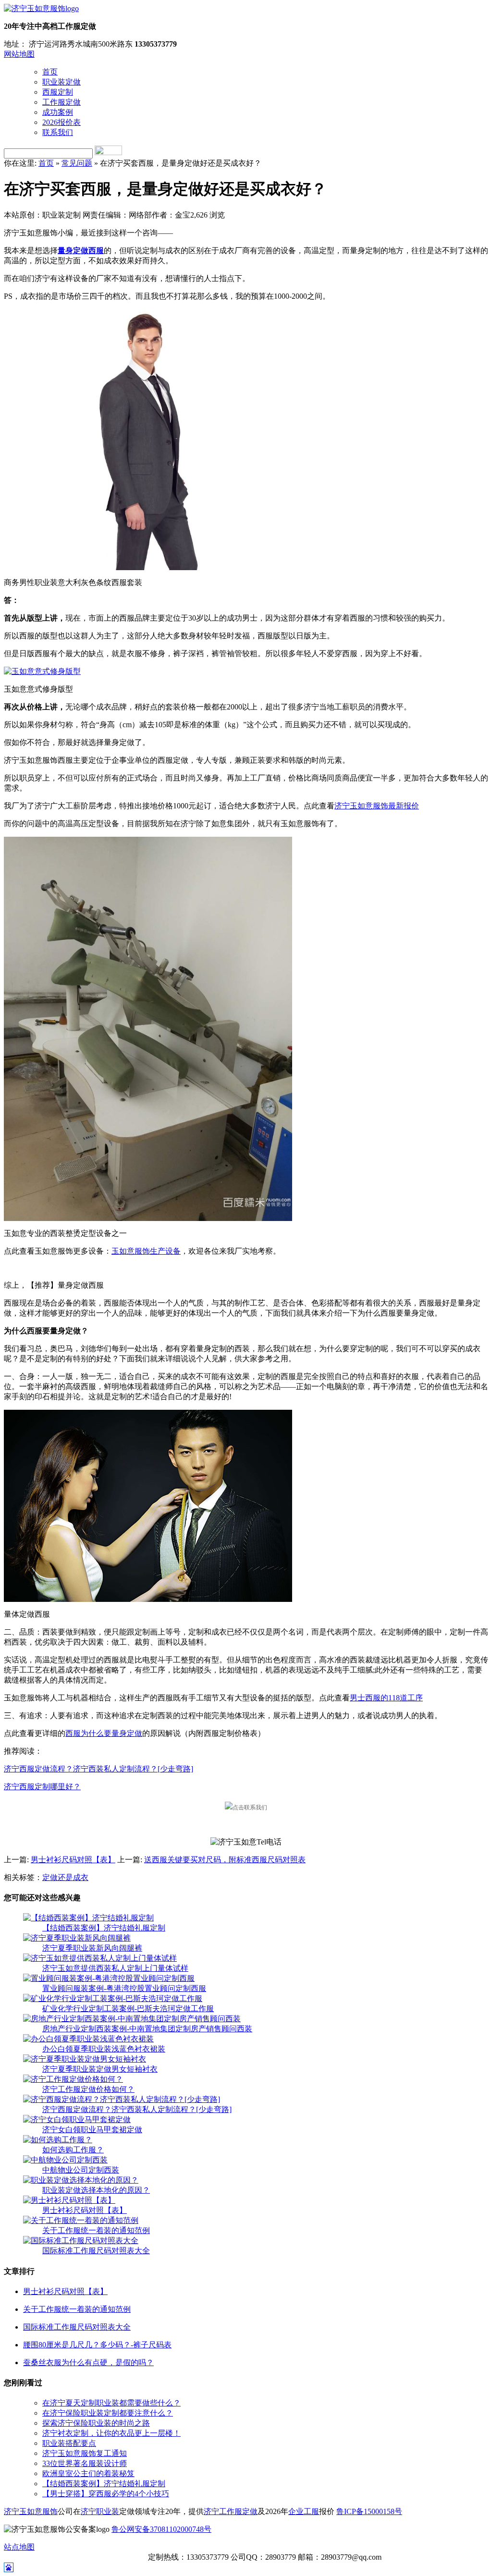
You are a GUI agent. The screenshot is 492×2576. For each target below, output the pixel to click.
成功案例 (58, 112)
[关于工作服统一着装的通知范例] (81, 2220)
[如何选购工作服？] (58, 2140)
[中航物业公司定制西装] (65, 2160)
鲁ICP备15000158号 (369, 2511)
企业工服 (304, 2511)
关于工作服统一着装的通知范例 (96, 2230)
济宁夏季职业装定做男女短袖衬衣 (100, 2069)
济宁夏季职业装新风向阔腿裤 (92, 1948)
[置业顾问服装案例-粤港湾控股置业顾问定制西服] (109, 1978)
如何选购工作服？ (73, 2150)
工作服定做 (61, 102)
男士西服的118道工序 (386, 1698)
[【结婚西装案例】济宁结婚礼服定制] (88, 1918)
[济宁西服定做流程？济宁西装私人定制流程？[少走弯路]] (122, 2099)
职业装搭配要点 (69, 2443)
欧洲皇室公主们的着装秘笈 (88, 2473)
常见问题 (77, 163)
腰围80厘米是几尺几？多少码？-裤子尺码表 (97, 2345)
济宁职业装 (100, 2511)
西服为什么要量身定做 (104, 1733)
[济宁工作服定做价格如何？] (73, 2079)
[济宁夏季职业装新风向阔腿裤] (77, 1938)
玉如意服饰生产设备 (146, 1251)
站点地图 (19, 2547)
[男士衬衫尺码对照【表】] (69, 2200)
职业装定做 (61, 82)
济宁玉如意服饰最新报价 (377, 806)
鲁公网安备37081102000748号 (161, 2529)
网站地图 (19, 54)
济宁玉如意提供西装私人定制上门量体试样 (115, 1968)
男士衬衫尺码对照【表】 (73, 1860)
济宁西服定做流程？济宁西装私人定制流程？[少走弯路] (98, 1769)
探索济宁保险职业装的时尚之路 (96, 2423)
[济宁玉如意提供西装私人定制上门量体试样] (100, 1958)
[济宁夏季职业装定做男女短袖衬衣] (85, 2059)
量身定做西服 (81, 250)
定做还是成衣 (65, 1877)
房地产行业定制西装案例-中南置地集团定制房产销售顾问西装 (147, 2029)
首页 (50, 72)
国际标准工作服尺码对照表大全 (96, 2251)
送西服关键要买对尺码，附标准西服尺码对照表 (225, 1860)
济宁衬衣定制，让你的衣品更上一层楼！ (111, 2433)
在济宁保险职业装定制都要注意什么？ (108, 2413)
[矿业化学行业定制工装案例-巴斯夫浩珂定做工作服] (113, 1998)
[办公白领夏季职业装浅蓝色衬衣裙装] (88, 2039)
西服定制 (58, 92)
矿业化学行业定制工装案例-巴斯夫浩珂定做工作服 (128, 2008)
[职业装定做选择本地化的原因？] (81, 2180)
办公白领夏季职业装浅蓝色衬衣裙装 (104, 2049)
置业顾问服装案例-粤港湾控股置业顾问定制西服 (124, 1988)
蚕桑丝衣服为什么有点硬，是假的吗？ (88, 2362)
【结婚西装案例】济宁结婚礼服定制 (104, 1928)
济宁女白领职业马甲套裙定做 (92, 2130)
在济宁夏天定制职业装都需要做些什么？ (111, 2403)
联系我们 (58, 132)
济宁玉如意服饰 (31, 2511)
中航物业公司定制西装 (81, 2170)
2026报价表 (61, 122)
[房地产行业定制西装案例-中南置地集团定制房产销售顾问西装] (132, 2019)
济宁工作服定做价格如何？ (88, 2089)
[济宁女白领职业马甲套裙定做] (77, 2119)
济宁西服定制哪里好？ (42, 1787)
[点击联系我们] (246, 1807)
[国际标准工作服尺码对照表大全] (81, 2240)
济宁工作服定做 (231, 2511)
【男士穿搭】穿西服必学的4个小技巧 (106, 2494)
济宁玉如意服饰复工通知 (85, 2453)
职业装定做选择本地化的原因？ (96, 2190)
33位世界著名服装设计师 (85, 2463)
